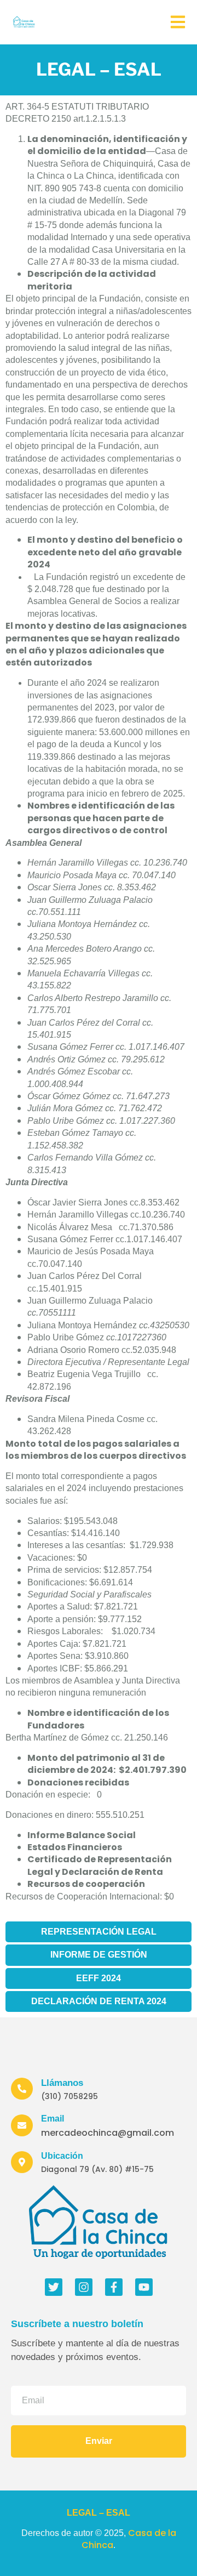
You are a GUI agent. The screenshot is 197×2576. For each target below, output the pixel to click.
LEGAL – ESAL (99, 2513)
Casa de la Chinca (129, 2539)
